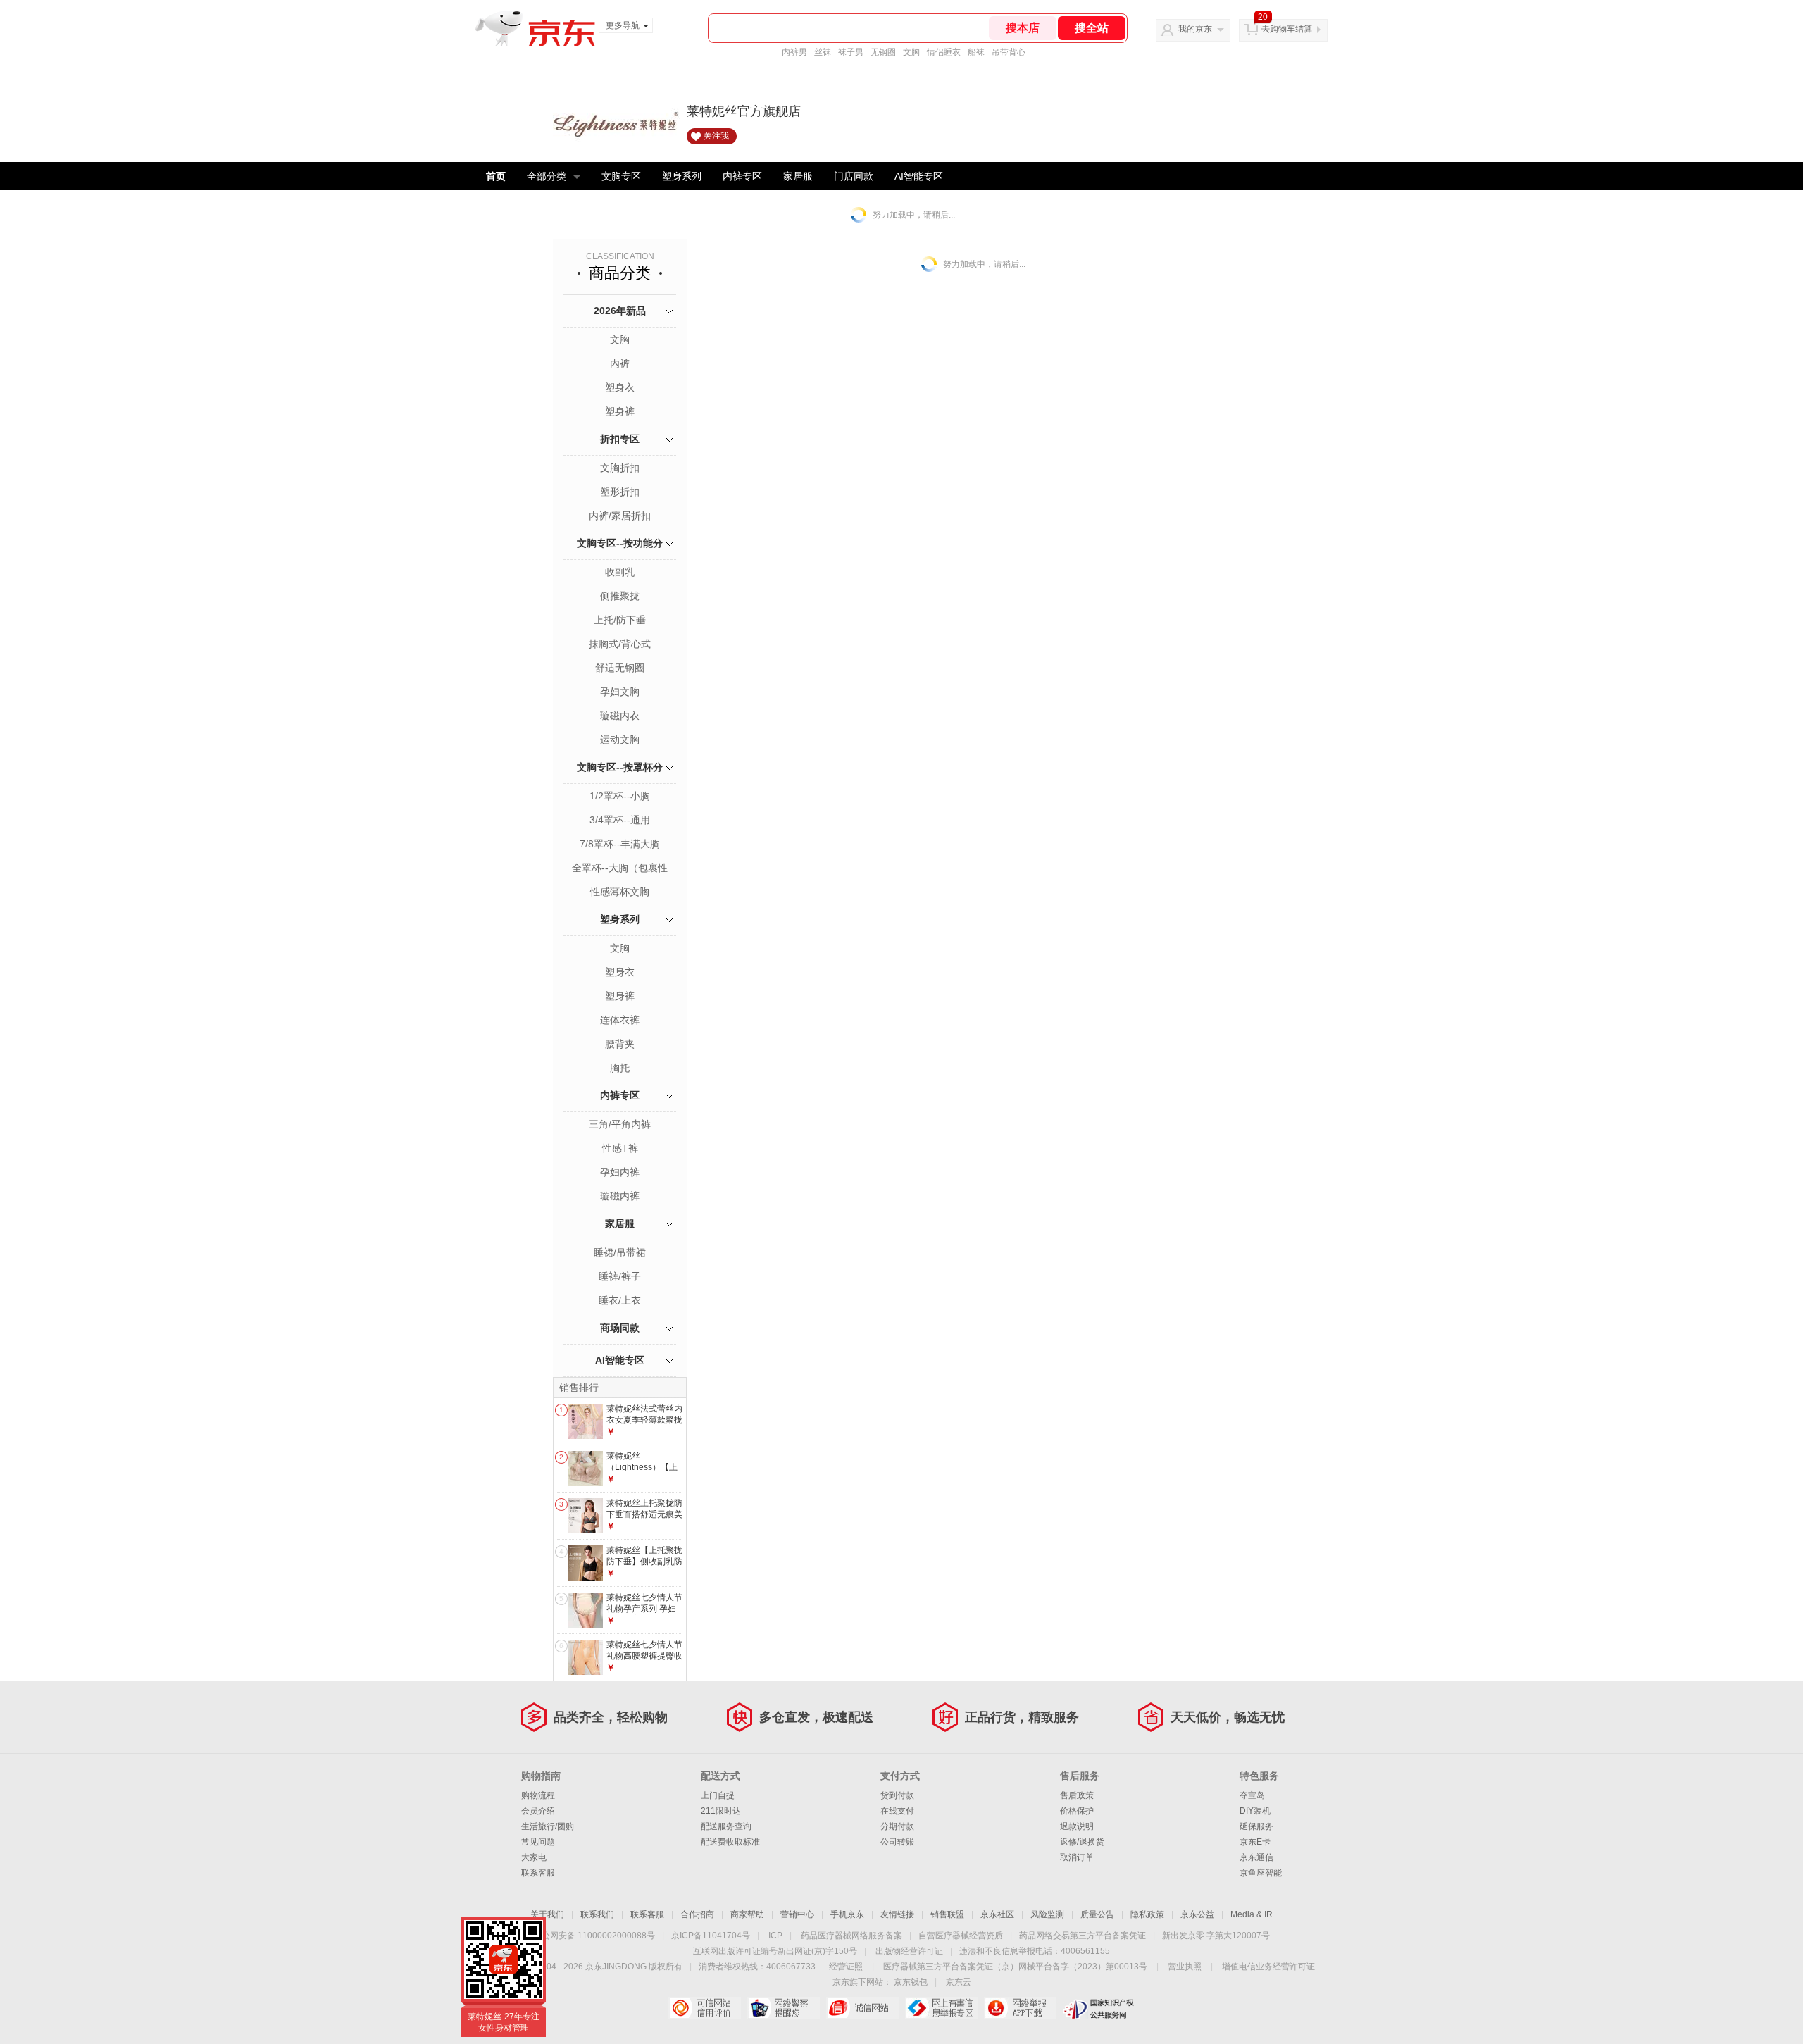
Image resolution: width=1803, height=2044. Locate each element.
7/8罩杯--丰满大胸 (620, 844)
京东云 (959, 1982)
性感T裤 (620, 1148)
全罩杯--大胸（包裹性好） (620, 869)
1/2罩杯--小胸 (620, 796)
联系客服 (538, 1873)
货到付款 (897, 1795)
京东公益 (1197, 1914)
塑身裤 (620, 411)
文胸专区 (621, 176)
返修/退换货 (1082, 1842)
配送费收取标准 (730, 1842)
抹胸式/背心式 (620, 644)
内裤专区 (742, 176)
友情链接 (897, 1914)
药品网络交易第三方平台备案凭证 (1083, 1936)
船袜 (976, 52)
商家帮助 (747, 1914)
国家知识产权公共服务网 (1099, 2008)
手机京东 (847, 1914)
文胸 (911, 52)
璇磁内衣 (620, 716)
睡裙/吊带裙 (620, 1252)
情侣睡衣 (944, 52)
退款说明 (1077, 1826)
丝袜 (823, 52)
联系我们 (597, 1914)
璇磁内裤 (620, 1196)
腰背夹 (620, 1044)
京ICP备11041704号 (711, 1936)
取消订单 (1077, 1857)
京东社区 (997, 1914)
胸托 (620, 1068)
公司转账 (897, 1842)
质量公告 (1097, 1914)
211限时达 (721, 1811)
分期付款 (897, 1826)
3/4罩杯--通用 (620, 820)
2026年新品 (620, 311)
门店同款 (854, 176)
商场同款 (620, 1328)
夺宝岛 (1252, 1795)
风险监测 (1047, 1914)
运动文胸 (620, 740)
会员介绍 (538, 1811)
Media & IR (1252, 1914)
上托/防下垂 (620, 620)
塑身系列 (682, 176)
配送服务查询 (726, 1826)
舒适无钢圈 (620, 668)
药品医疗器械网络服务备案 (851, 1936)
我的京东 (1195, 29)
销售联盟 (947, 1914)
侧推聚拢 (620, 596)
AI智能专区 (919, 176)
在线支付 (897, 1811)
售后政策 (1077, 1795)
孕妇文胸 (620, 692)
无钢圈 (883, 52)
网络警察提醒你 (784, 2008)
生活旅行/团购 (548, 1826)
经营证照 (846, 1967)
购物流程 (538, 1795)
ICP (775, 1936)
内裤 (620, 363)
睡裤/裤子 (620, 1276)
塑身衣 (620, 387)
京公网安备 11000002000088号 (594, 1936)
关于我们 (547, 1914)
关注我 (716, 136)
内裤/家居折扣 (620, 516)
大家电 (534, 1857)
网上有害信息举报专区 (941, 2008)
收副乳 (620, 572)
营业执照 (1185, 1967)
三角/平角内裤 (620, 1124)
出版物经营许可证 (909, 1951)
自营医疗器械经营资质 (961, 1936)
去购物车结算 (1287, 29)
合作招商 (697, 1914)
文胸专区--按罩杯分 (620, 767)
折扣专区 (620, 439)
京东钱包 (911, 1982)
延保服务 (1256, 1826)
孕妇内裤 (620, 1172)
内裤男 (794, 52)
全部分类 (547, 176)
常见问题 (538, 1842)
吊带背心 (1009, 52)
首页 (496, 176)
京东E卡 (1255, 1842)
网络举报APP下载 (1020, 2008)
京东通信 (1256, 1857)
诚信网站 (862, 2008)
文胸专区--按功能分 (620, 543)
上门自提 (718, 1795)
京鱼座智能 (1261, 1873)
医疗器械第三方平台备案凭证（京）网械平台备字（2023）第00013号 (1015, 1967)
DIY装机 (1255, 1811)
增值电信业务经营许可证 (1268, 1967)
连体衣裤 (620, 1020)
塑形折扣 (620, 492)
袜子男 (851, 52)
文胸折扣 (620, 468)
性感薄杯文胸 (620, 892)
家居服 (798, 176)
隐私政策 (1147, 1914)
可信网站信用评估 (705, 2008)
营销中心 (797, 1914)
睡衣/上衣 (620, 1300)
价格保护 (1077, 1811)
